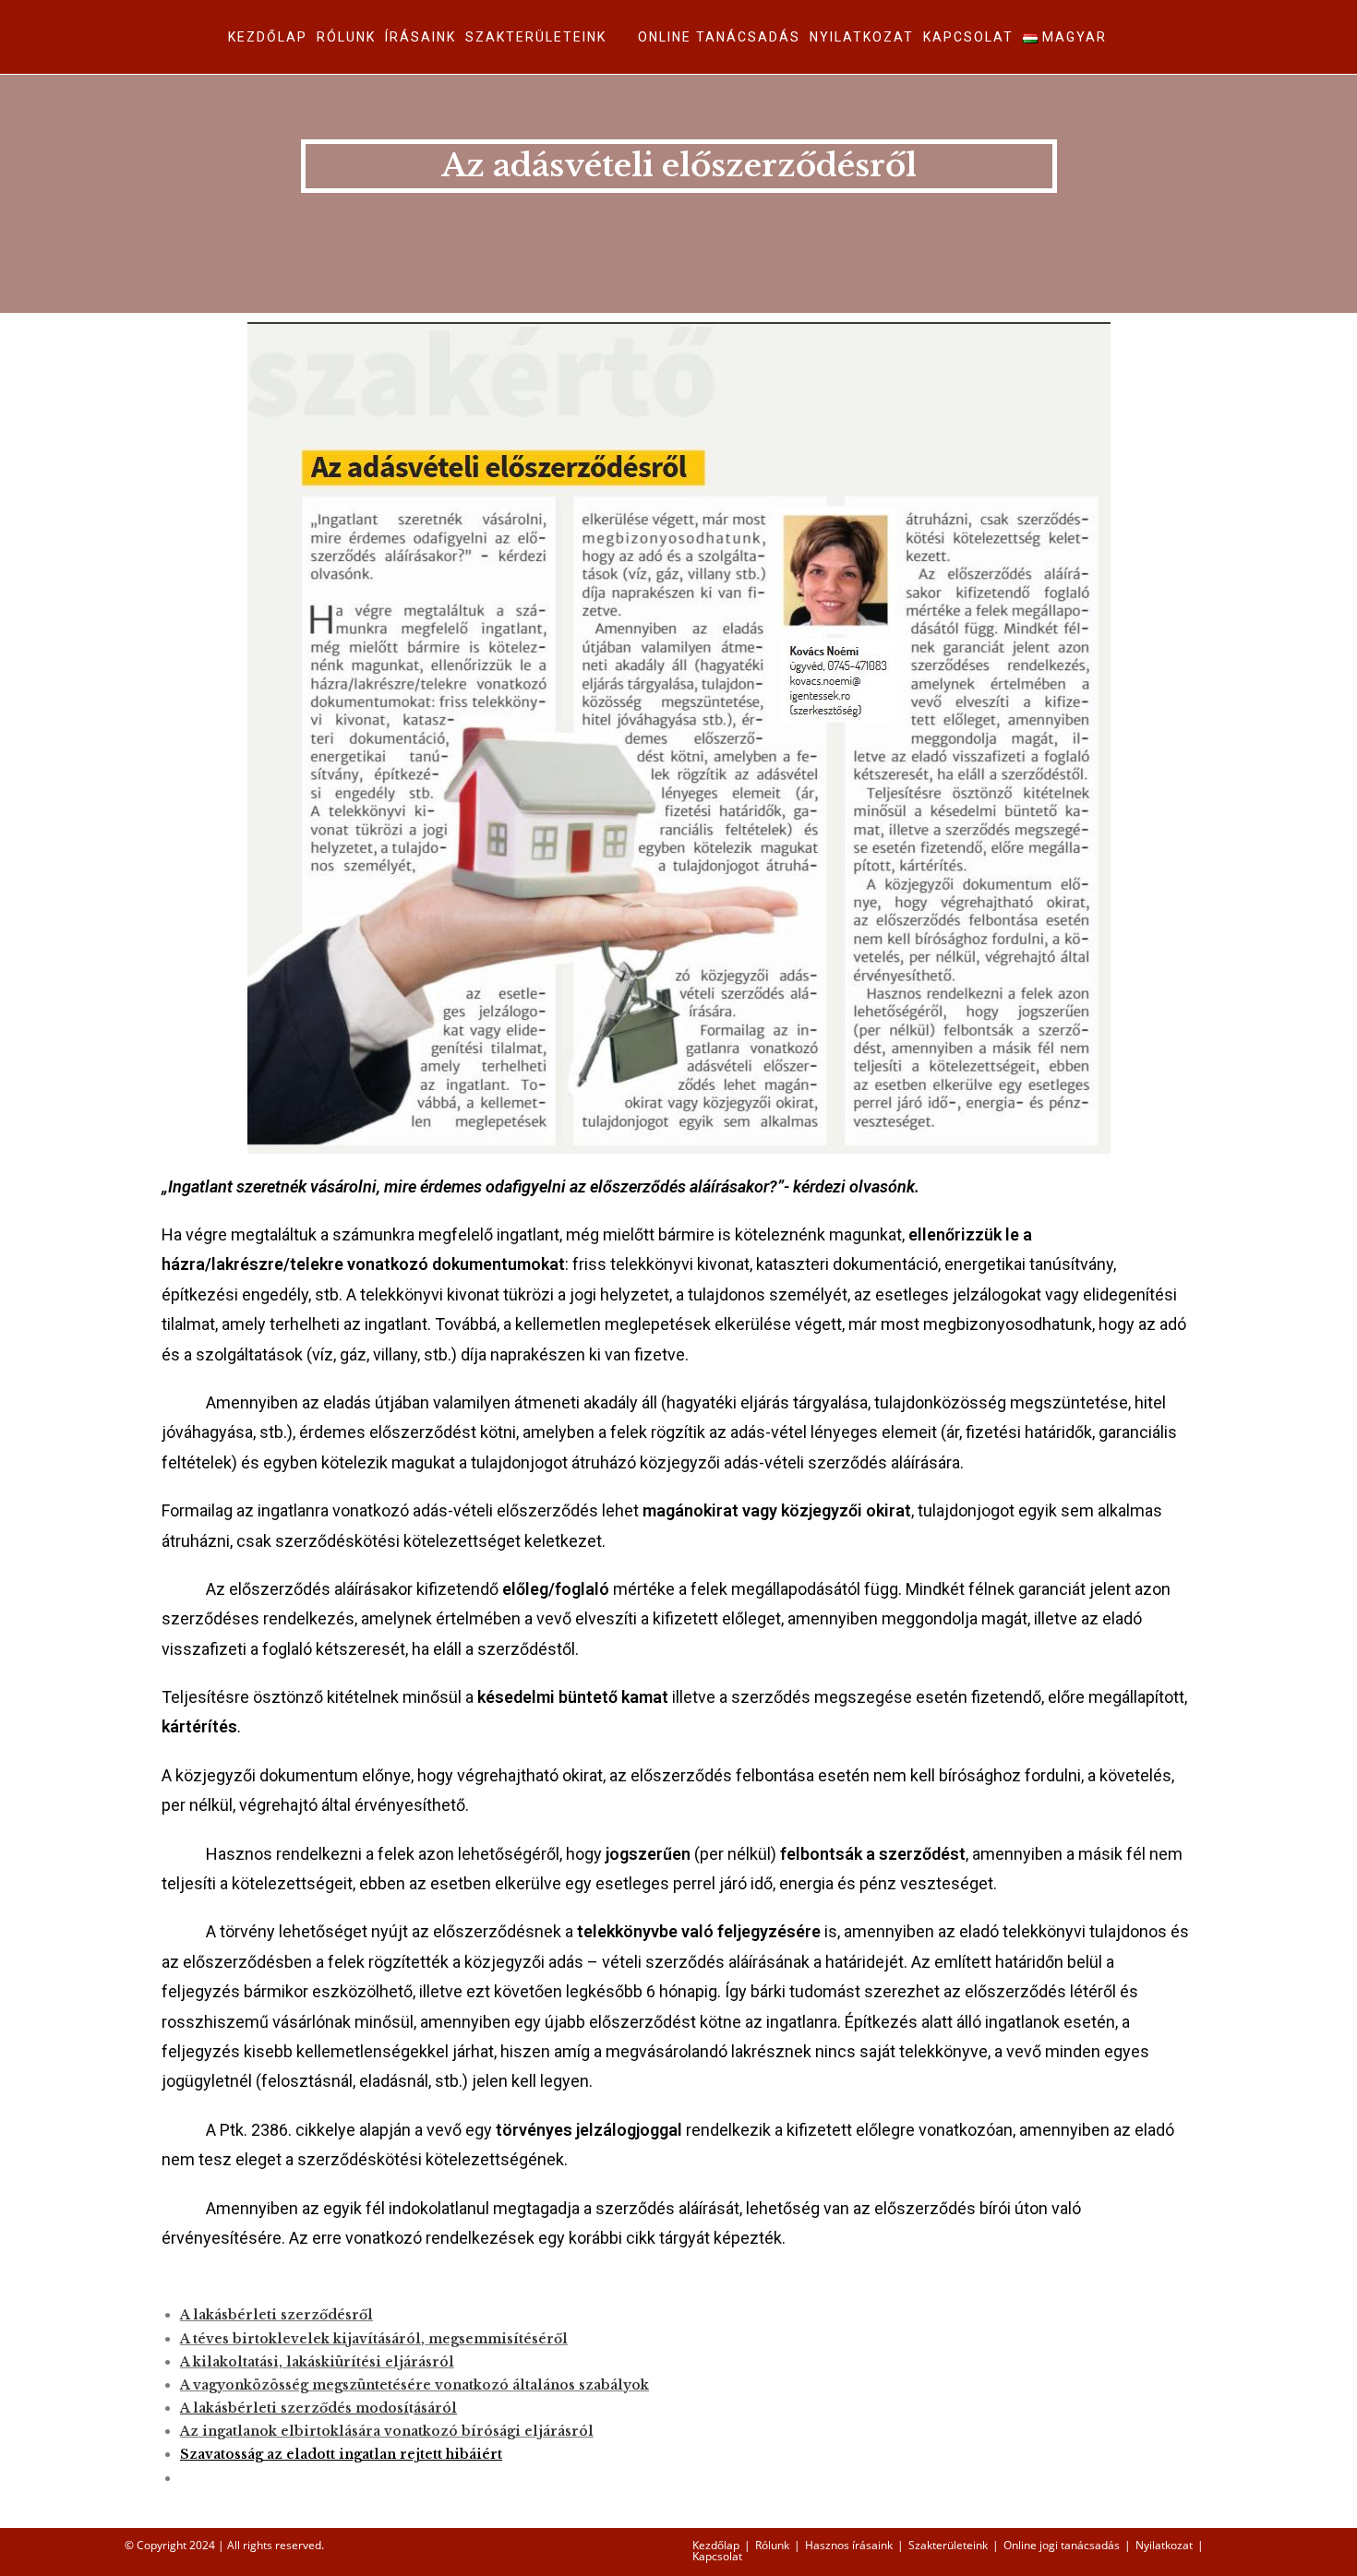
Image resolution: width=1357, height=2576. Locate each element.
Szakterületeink (948, 2545)
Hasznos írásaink (849, 2545)
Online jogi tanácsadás (1062, 2545)
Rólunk (772, 2545)
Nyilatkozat (1164, 2545)
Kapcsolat (717, 2556)
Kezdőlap (716, 2545)
